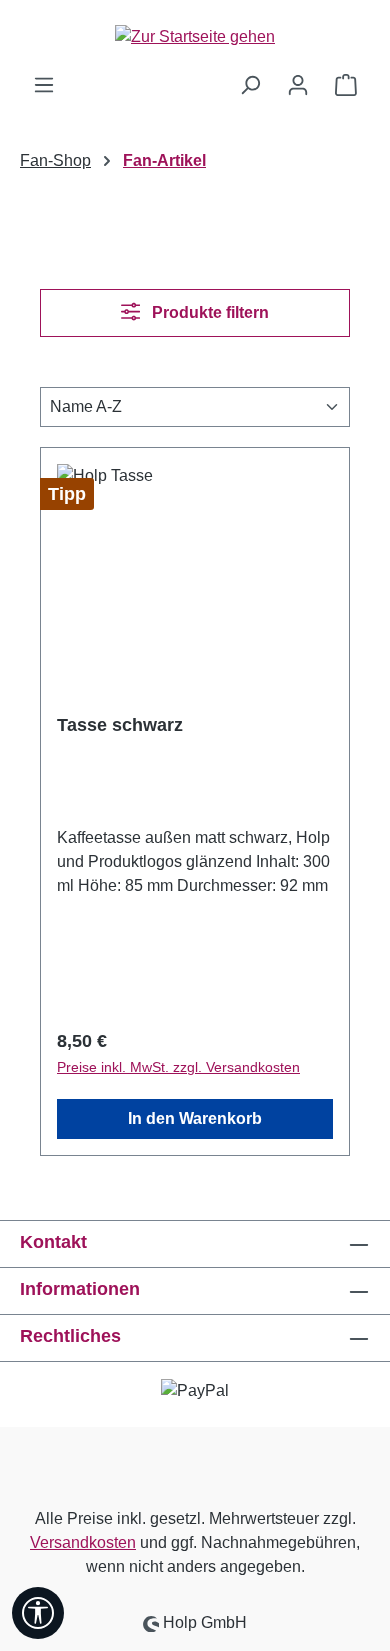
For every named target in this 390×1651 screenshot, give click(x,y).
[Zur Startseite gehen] (195, 36)
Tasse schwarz (120, 725)
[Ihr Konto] (298, 85)
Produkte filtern (208, 312)
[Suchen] (250, 85)
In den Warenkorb (195, 1118)
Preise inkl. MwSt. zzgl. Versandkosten (178, 1067)
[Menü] (44, 85)
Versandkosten (83, 1542)
